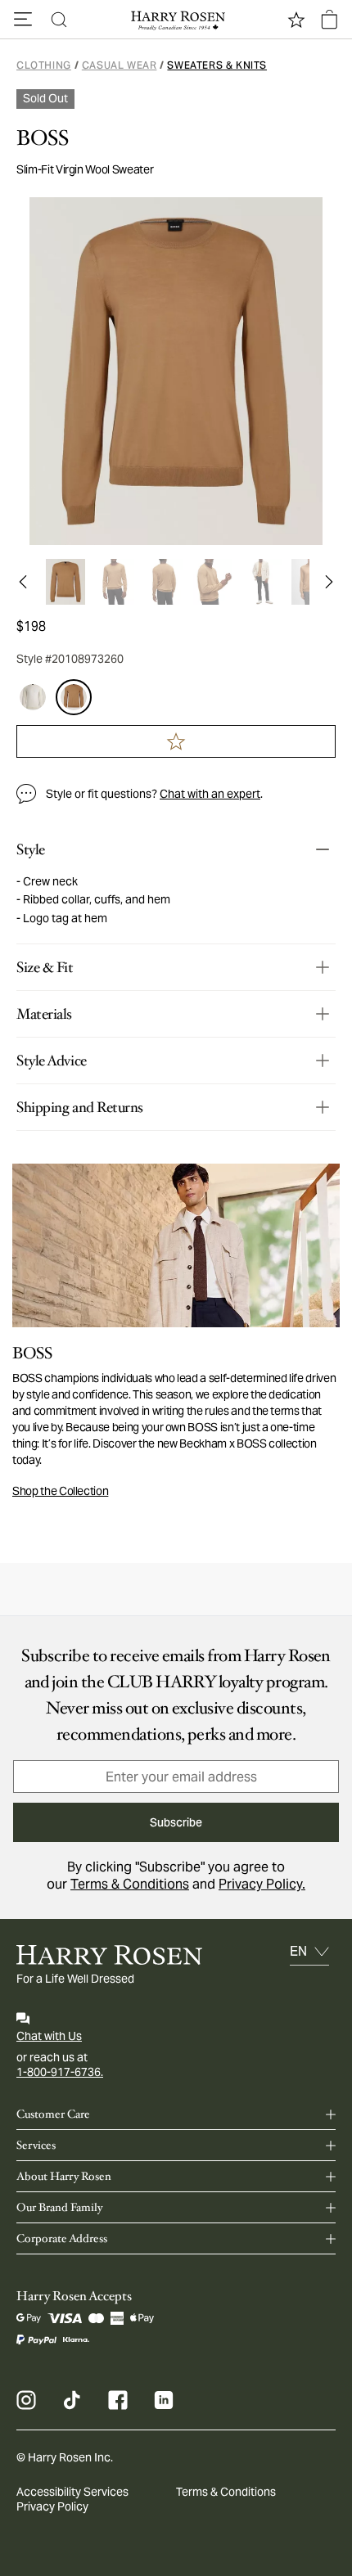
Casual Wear (120, 65)
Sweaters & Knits (217, 65)
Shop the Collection (60, 1491)
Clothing (44, 65)
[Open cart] (329, 20)
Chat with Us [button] (49, 2036)
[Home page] (176, 20)
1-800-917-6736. (60, 2072)
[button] (23, 20)
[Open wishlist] (296, 20)
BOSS (42, 138)
